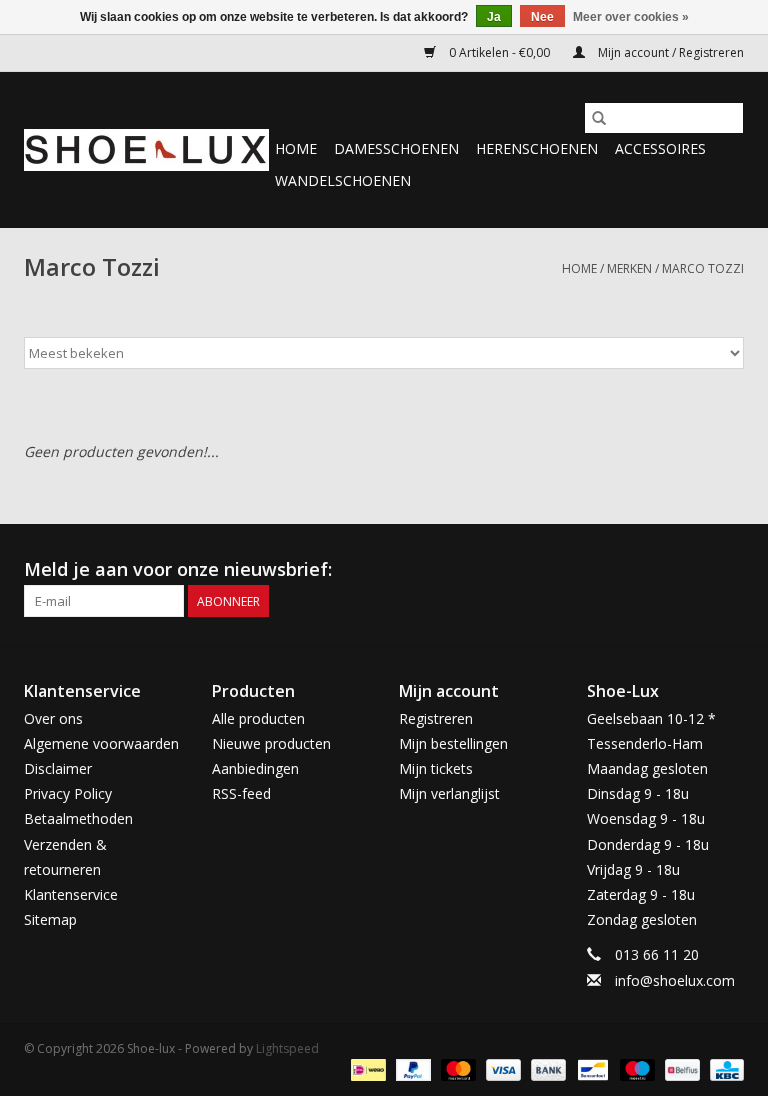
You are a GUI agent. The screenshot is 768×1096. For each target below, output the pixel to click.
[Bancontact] (591, 1069)
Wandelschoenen (343, 180)
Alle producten (258, 718)
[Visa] (501, 1069)
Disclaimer (58, 768)
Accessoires (660, 148)
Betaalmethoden (78, 818)
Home (296, 148)
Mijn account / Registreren (669, 52)
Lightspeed (287, 1048)
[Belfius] (680, 1069)
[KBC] (723, 1069)
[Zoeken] (599, 118)
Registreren (436, 718)
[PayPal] (411, 1069)
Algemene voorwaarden (101, 743)
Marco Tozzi (703, 268)
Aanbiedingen (255, 768)
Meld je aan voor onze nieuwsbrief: (178, 569)
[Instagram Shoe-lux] (728, 570)
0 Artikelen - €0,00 (499, 52)
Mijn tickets (436, 768)
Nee (542, 17)
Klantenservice (71, 894)
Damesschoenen (396, 148)
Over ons (53, 718)
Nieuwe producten (271, 743)
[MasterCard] (456, 1069)
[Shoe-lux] (146, 150)
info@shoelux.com (675, 980)
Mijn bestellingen (453, 743)
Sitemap (50, 919)
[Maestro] (635, 1069)
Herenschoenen (537, 148)
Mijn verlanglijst (449, 793)
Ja (494, 17)
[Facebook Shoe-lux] (692, 570)
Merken (629, 268)
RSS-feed (241, 793)
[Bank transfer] (546, 1069)
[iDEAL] (366, 1069)
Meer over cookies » (631, 17)
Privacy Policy (68, 793)
